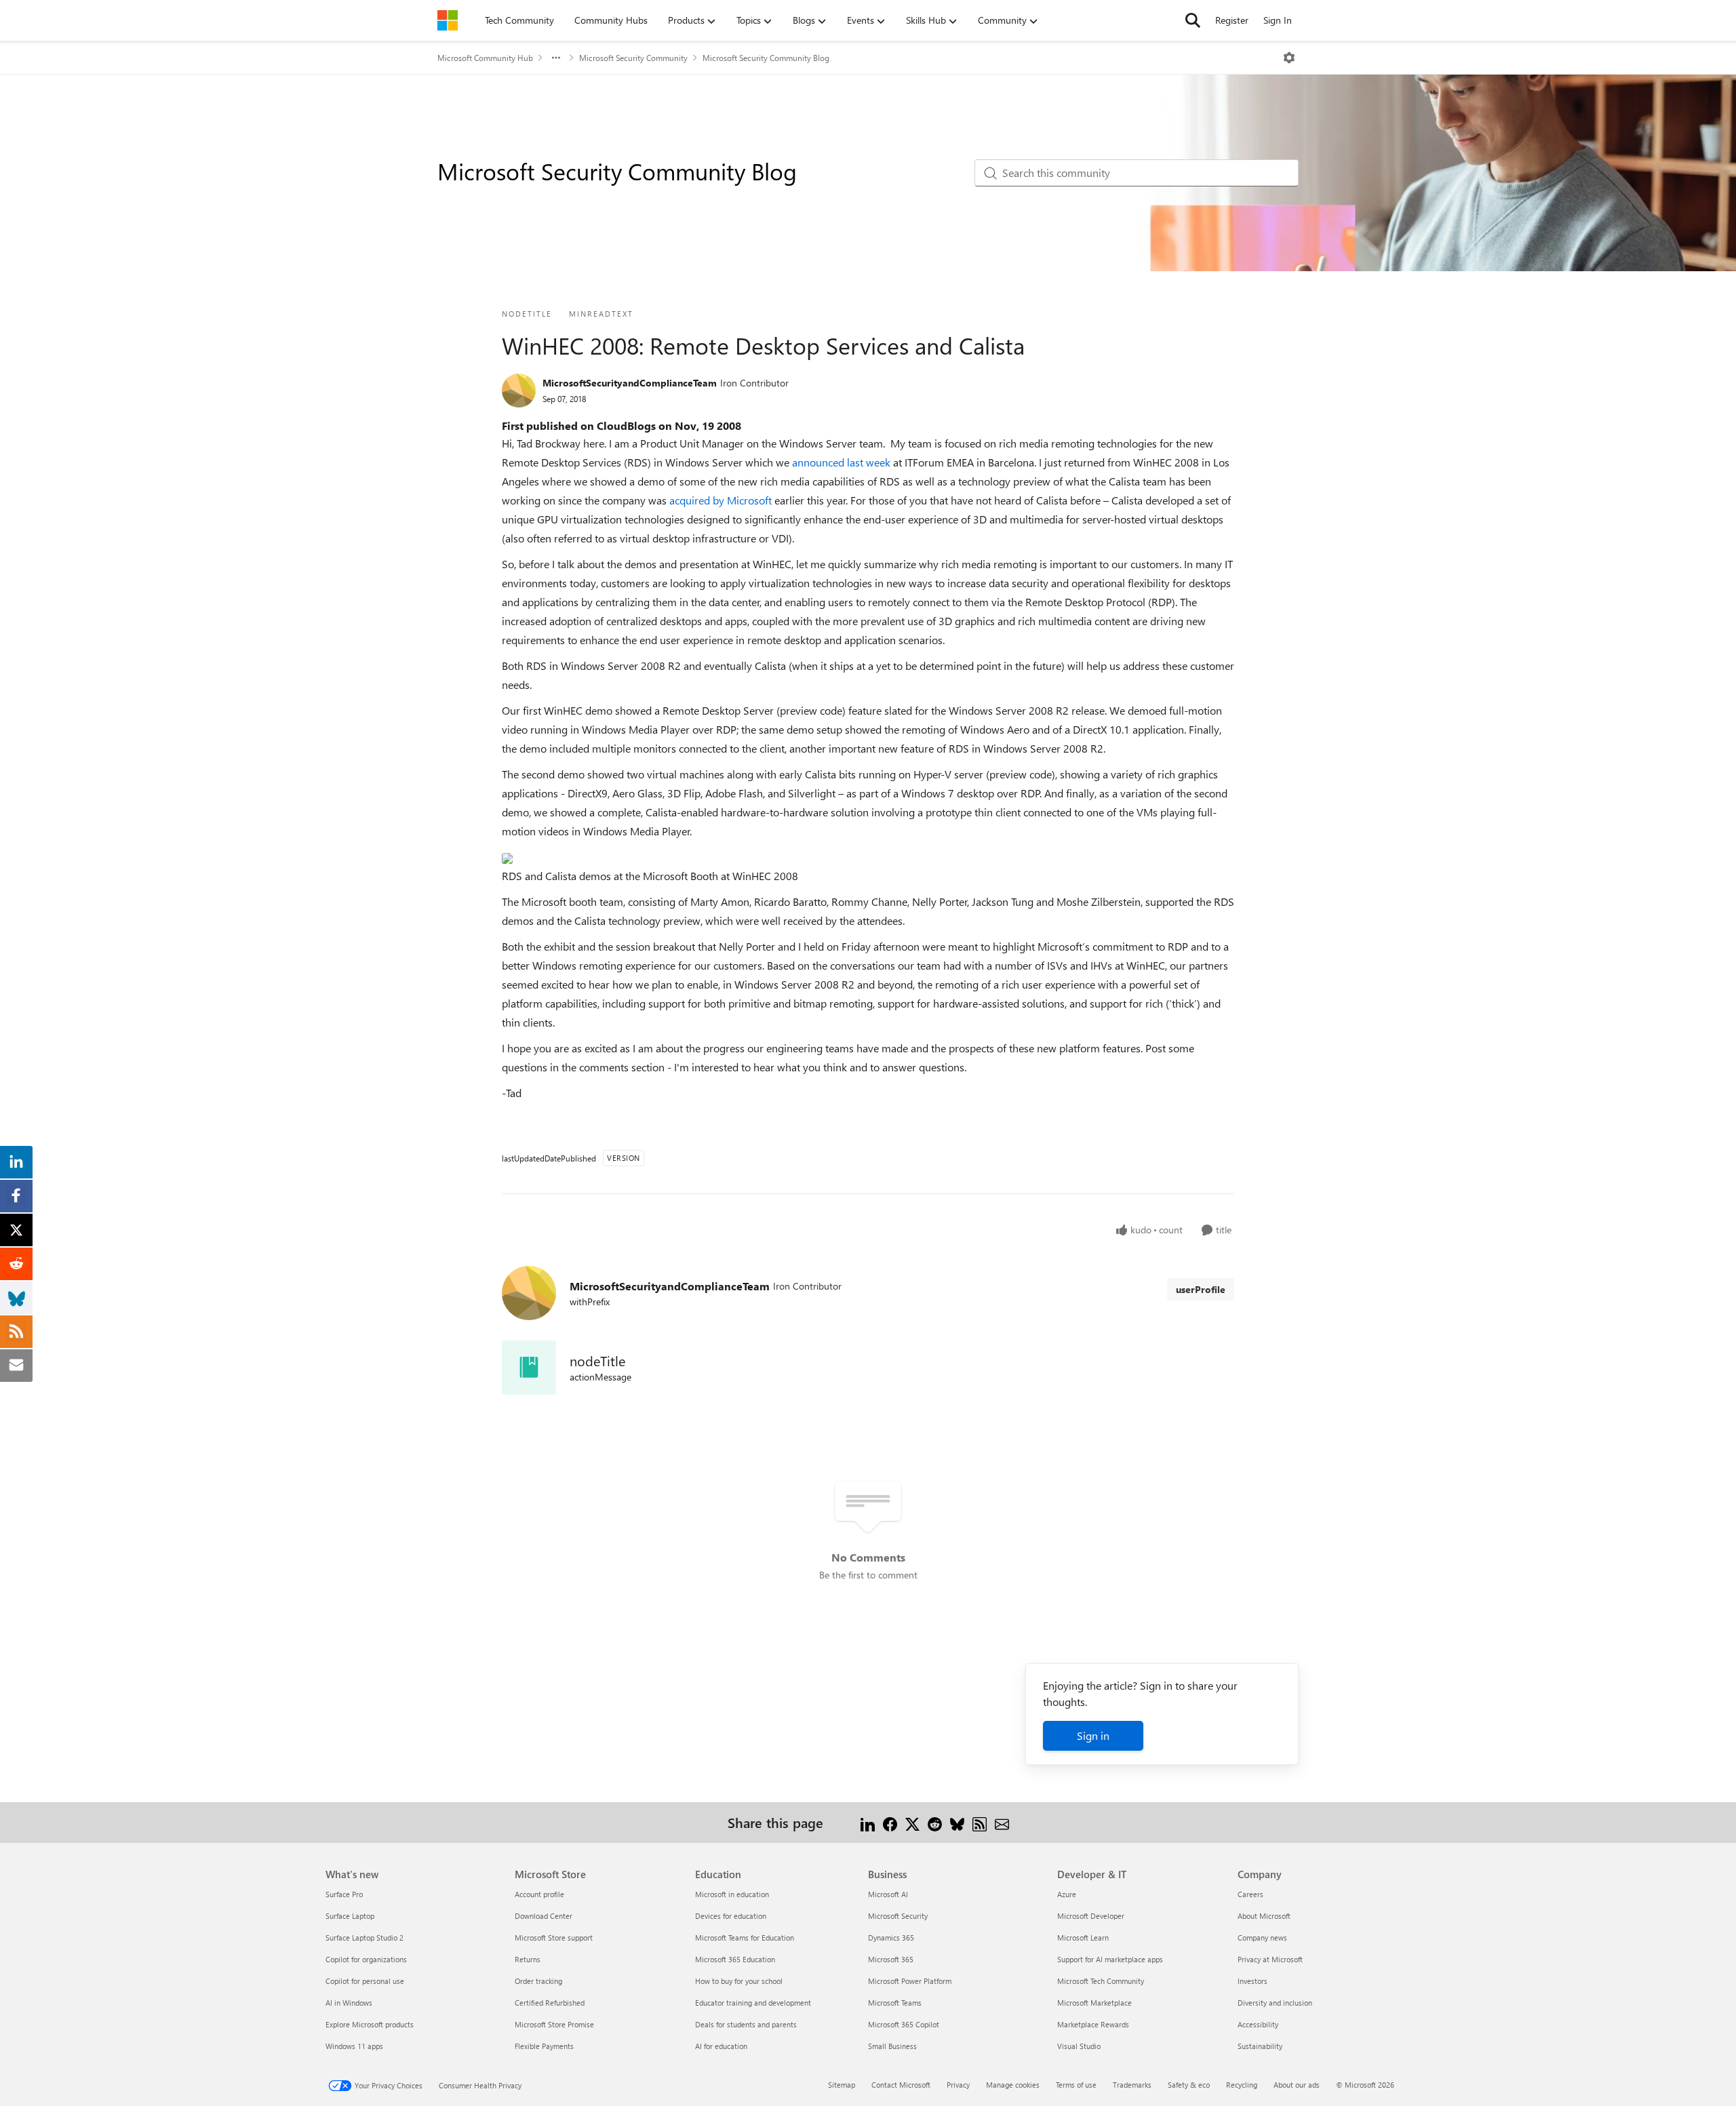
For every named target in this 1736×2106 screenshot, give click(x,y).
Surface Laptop (350, 1916)
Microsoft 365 (891, 1959)
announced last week (843, 462)
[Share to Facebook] (890, 1822)
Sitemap (842, 2085)
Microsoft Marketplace (1094, 2003)
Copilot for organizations (366, 1959)
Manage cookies (1013, 2085)
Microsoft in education (732, 1894)
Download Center (544, 1916)
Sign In (1278, 20)
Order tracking (538, 1981)
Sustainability (1260, 2046)
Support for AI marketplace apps (1110, 1959)
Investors (1252, 1981)
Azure (1067, 1894)
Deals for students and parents (746, 2024)
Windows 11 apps (354, 2046)
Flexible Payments (544, 2046)
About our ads (1297, 2085)
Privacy (958, 2085)
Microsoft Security (898, 1916)
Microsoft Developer (1091, 1916)
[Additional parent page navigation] (556, 58)
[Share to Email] (1002, 1822)
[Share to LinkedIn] (868, 1822)
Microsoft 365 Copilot (904, 2024)
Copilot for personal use (365, 1981)
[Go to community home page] (448, 20)
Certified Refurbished (550, 2003)
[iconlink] (529, 1368)
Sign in (1093, 1735)
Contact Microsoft (901, 2085)
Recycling (1242, 2085)
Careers (1250, 1894)
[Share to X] (912, 1822)
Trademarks (1132, 2085)
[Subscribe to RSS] (980, 1822)
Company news (1262, 1938)
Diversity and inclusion (1275, 2003)
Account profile (539, 1894)
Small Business (892, 2046)
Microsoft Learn (1083, 1938)
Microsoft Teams (895, 2003)
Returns (528, 1959)
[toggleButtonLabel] (1289, 58)
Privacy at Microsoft (1270, 1959)
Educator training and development (753, 2003)
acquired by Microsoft (722, 500)
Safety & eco (1189, 2085)
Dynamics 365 (891, 1938)
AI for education (721, 2046)
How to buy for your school (739, 1981)
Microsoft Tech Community (1101, 1981)
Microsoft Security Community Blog (766, 58)
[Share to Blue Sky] (957, 1822)
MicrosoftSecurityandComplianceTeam (630, 383)
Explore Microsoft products (370, 2024)
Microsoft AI (888, 1894)
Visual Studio (1079, 2046)
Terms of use (1076, 2085)
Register (1232, 20)
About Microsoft (1264, 1916)
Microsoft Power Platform (910, 1981)
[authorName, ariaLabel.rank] (519, 391)
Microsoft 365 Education (735, 1959)
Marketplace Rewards (1093, 2024)
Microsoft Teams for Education (745, 1938)
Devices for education (731, 1916)
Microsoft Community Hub (485, 58)
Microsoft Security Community (633, 58)
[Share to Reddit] (935, 1822)
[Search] (1193, 20)
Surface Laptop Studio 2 (364, 1938)
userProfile (1201, 1289)
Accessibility (1258, 2024)
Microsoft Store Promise (554, 2024)
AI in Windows (349, 2003)
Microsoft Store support (554, 1938)
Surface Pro (344, 1894)
